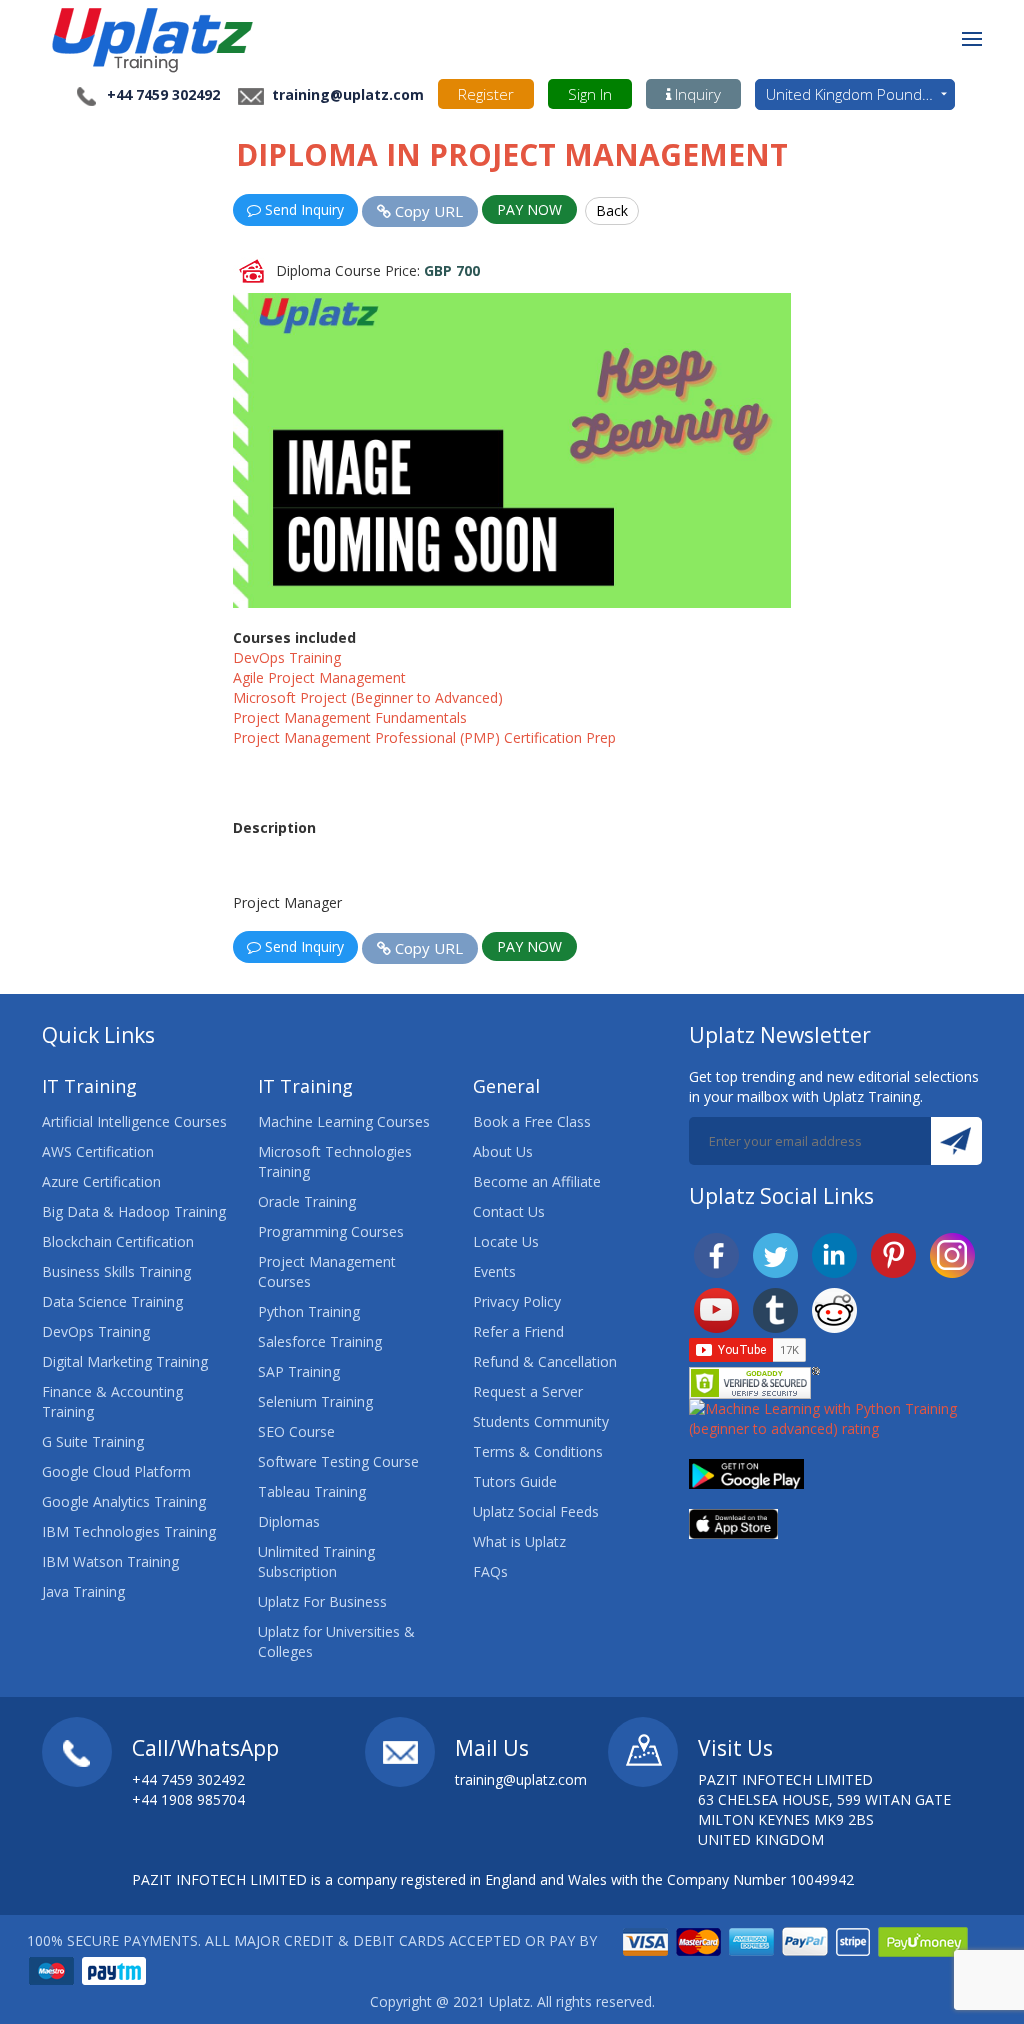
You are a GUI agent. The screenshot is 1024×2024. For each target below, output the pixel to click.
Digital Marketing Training (125, 1361)
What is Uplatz (519, 1541)
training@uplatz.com (346, 94)
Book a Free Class (532, 1121)
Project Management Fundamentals (350, 717)
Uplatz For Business (322, 1601)
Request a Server (528, 1391)
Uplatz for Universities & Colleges (336, 1641)
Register (486, 94)
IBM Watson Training (110, 1561)
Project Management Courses (327, 1271)
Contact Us (509, 1211)
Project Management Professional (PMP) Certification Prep (424, 737)
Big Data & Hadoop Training (134, 1211)
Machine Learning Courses (344, 1121)
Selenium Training (315, 1401)
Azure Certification (101, 1181)
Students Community (541, 1421)
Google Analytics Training (124, 1501)
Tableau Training (312, 1491)
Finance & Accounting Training (112, 1401)
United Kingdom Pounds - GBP (860, 94)
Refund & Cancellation (545, 1361)
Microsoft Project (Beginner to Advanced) (368, 697)
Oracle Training (307, 1201)
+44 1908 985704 (188, 1799)
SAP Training (299, 1371)
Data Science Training (112, 1301)
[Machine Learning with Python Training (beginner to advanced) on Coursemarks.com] (835, 1417)
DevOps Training (287, 657)
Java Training (83, 1591)
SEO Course (296, 1431)
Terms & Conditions (538, 1451)
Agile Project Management (319, 677)
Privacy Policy (517, 1301)
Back (612, 210)
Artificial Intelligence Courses (134, 1121)
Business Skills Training (116, 1271)
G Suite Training (93, 1441)
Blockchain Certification (118, 1241)
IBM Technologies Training (129, 1531)
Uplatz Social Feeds (536, 1511)
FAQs (490, 1571)
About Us (503, 1151)
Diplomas (289, 1521)
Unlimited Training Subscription (316, 1561)
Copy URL (427, 211)
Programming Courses (331, 1231)
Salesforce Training (320, 1341)
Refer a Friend (518, 1331)
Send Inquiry (302, 209)
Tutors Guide (515, 1481)
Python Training (309, 1311)
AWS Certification (98, 1151)
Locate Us (506, 1241)
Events (494, 1271)
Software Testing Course (338, 1461)
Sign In (590, 94)
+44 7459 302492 (163, 94)
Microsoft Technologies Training (335, 1161)
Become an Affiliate (537, 1181)
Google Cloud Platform (116, 1471)
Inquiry (696, 94)
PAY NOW (529, 209)
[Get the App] (747, 1472)
